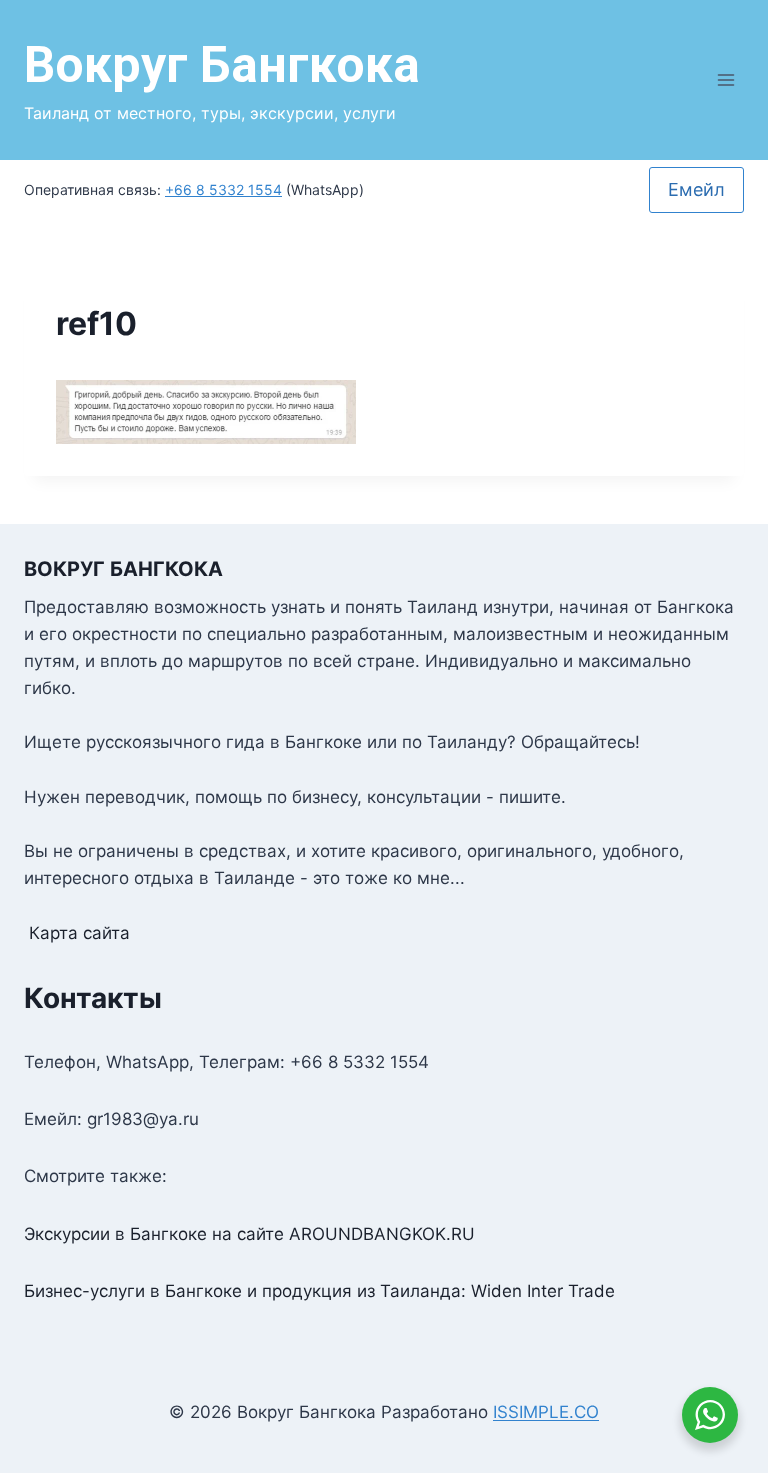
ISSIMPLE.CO (546, 1412)
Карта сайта (79, 933)
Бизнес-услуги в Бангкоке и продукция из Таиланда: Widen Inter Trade (319, 1291)
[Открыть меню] (725, 79)
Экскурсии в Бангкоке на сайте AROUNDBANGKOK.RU (249, 1234)
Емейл (696, 189)
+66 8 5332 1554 (223, 189)
